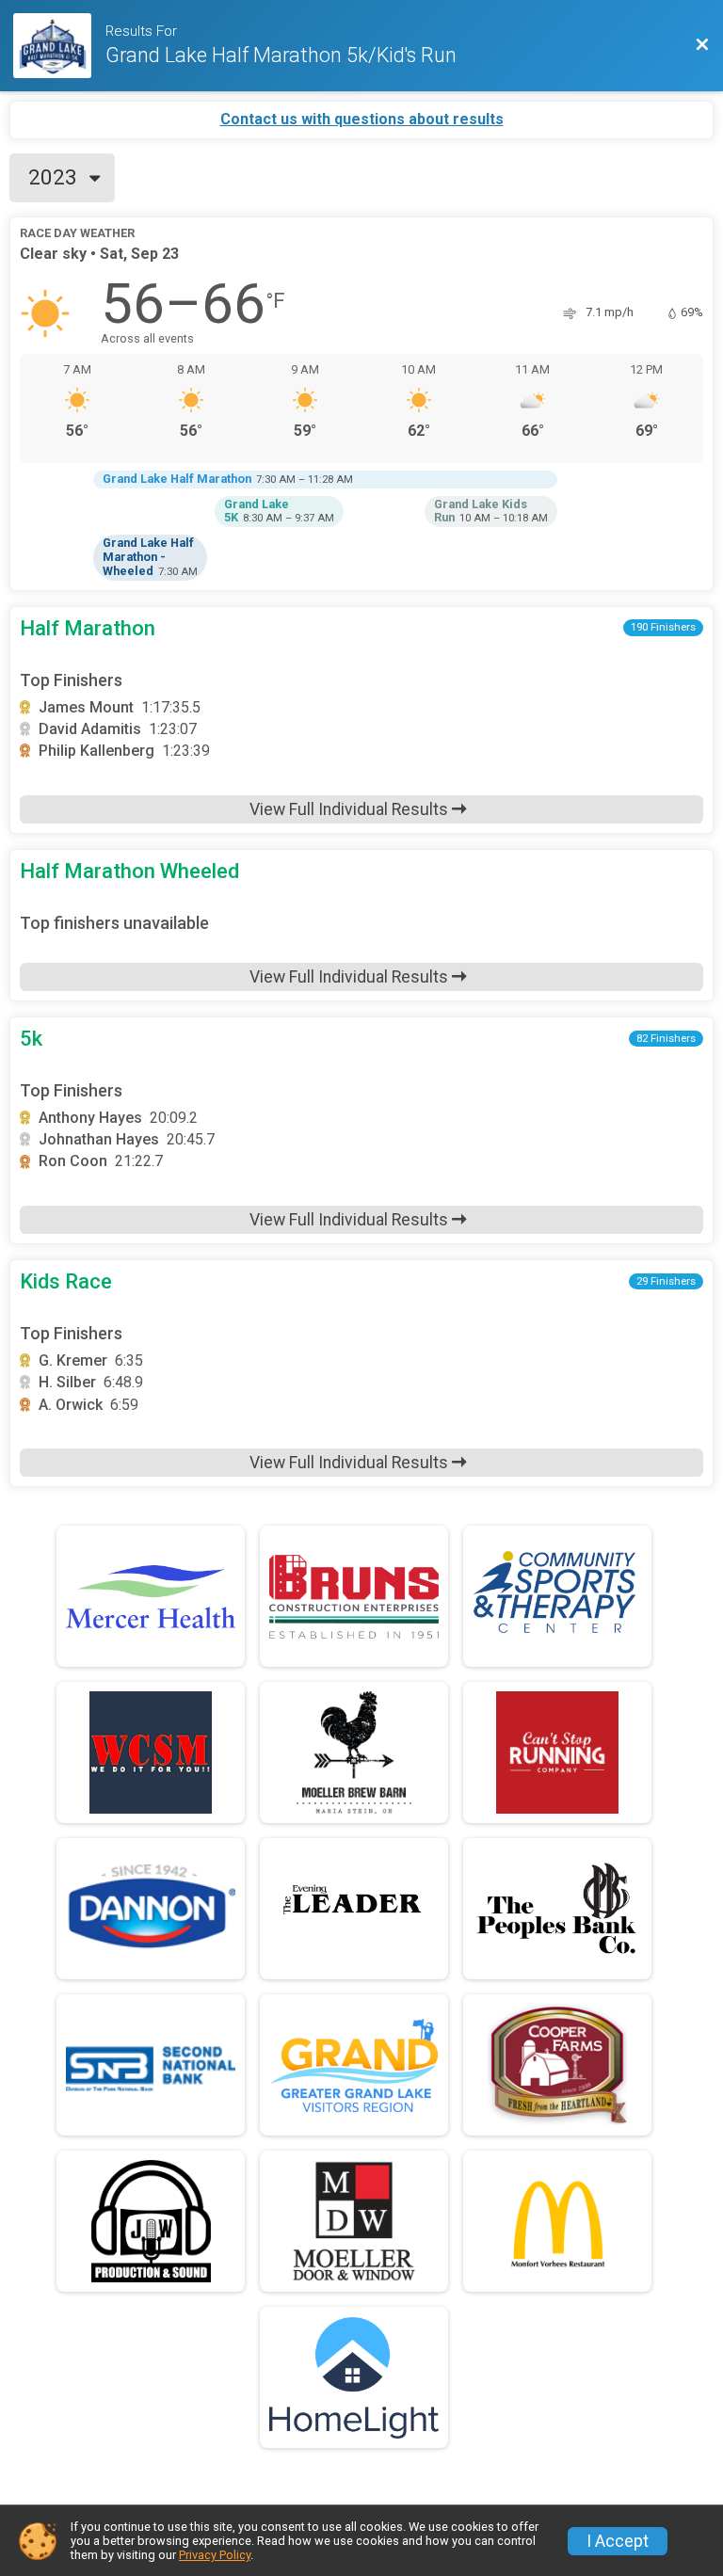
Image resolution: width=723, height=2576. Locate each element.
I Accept (618, 2541)
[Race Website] (59, 46)
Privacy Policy (215, 2555)
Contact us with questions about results (362, 120)
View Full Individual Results (351, 809)
